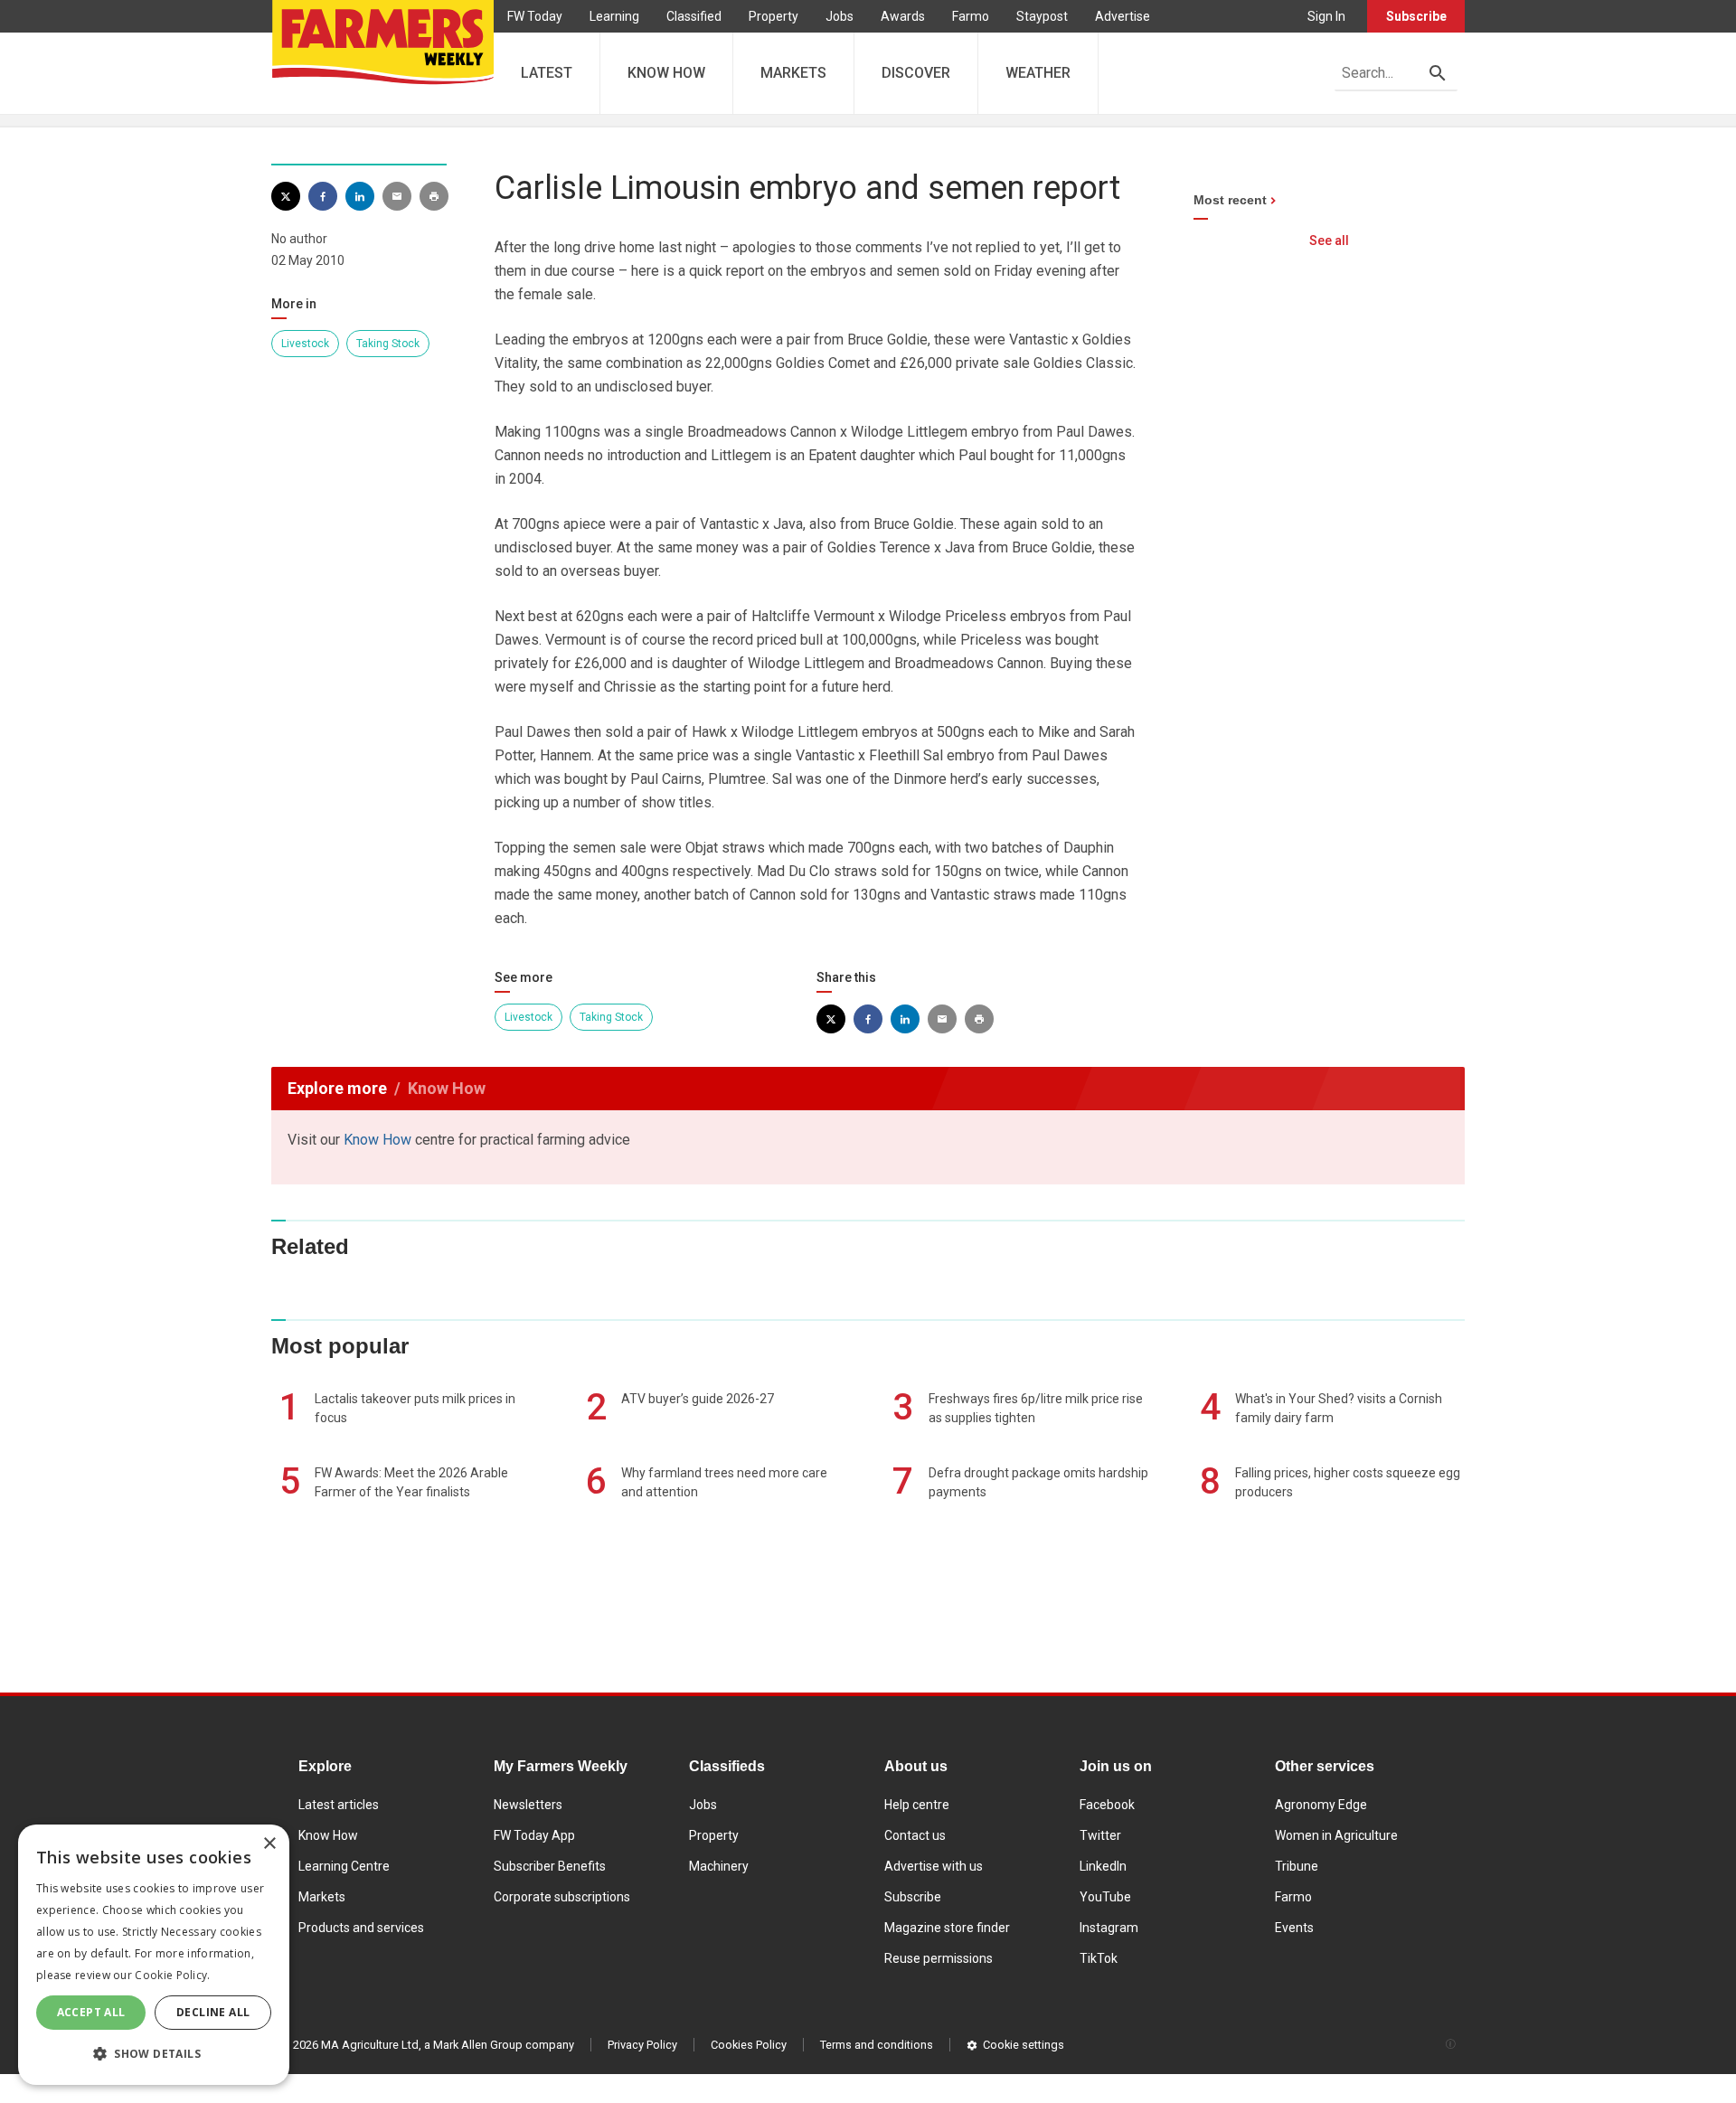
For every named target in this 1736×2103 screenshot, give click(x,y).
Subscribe (1416, 16)
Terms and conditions (877, 2045)
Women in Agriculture (1336, 1835)
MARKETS (793, 73)
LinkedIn (1103, 1866)
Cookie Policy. (172, 1975)
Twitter (1100, 1835)
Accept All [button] (91, 2012)
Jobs (840, 16)
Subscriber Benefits (550, 1866)
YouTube (1105, 1897)
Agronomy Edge (1321, 1805)
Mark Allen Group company (504, 2045)
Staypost (1042, 16)
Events (1294, 1928)
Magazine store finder (947, 1928)
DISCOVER (916, 73)
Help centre (917, 1805)
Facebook (1107, 1805)
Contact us (915, 1835)
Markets (322, 1897)
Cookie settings (1024, 2045)
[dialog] (154, 1955)
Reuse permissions (939, 1958)
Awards (903, 16)
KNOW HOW (666, 73)
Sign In (1326, 16)
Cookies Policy (749, 2045)
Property (774, 16)
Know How (377, 1140)
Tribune (1297, 1866)
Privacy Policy (642, 2045)
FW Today (535, 16)
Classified (694, 16)
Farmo (971, 16)
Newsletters (528, 1805)
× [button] (269, 1844)
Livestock (305, 344)
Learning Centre (344, 1866)
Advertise (1123, 16)
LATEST (547, 73)
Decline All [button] (213, 2012)
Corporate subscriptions (562, 1897)
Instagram (1109, 1928)
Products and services (361, 1928)
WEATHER (1038, 73)
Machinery (719, 1866)
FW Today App (534, 1835)
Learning (614, 16)
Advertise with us (934, 1866)
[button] (154, 2054)
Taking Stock (388, 344)
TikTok (1099, 1958)
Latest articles (339, 1805)
